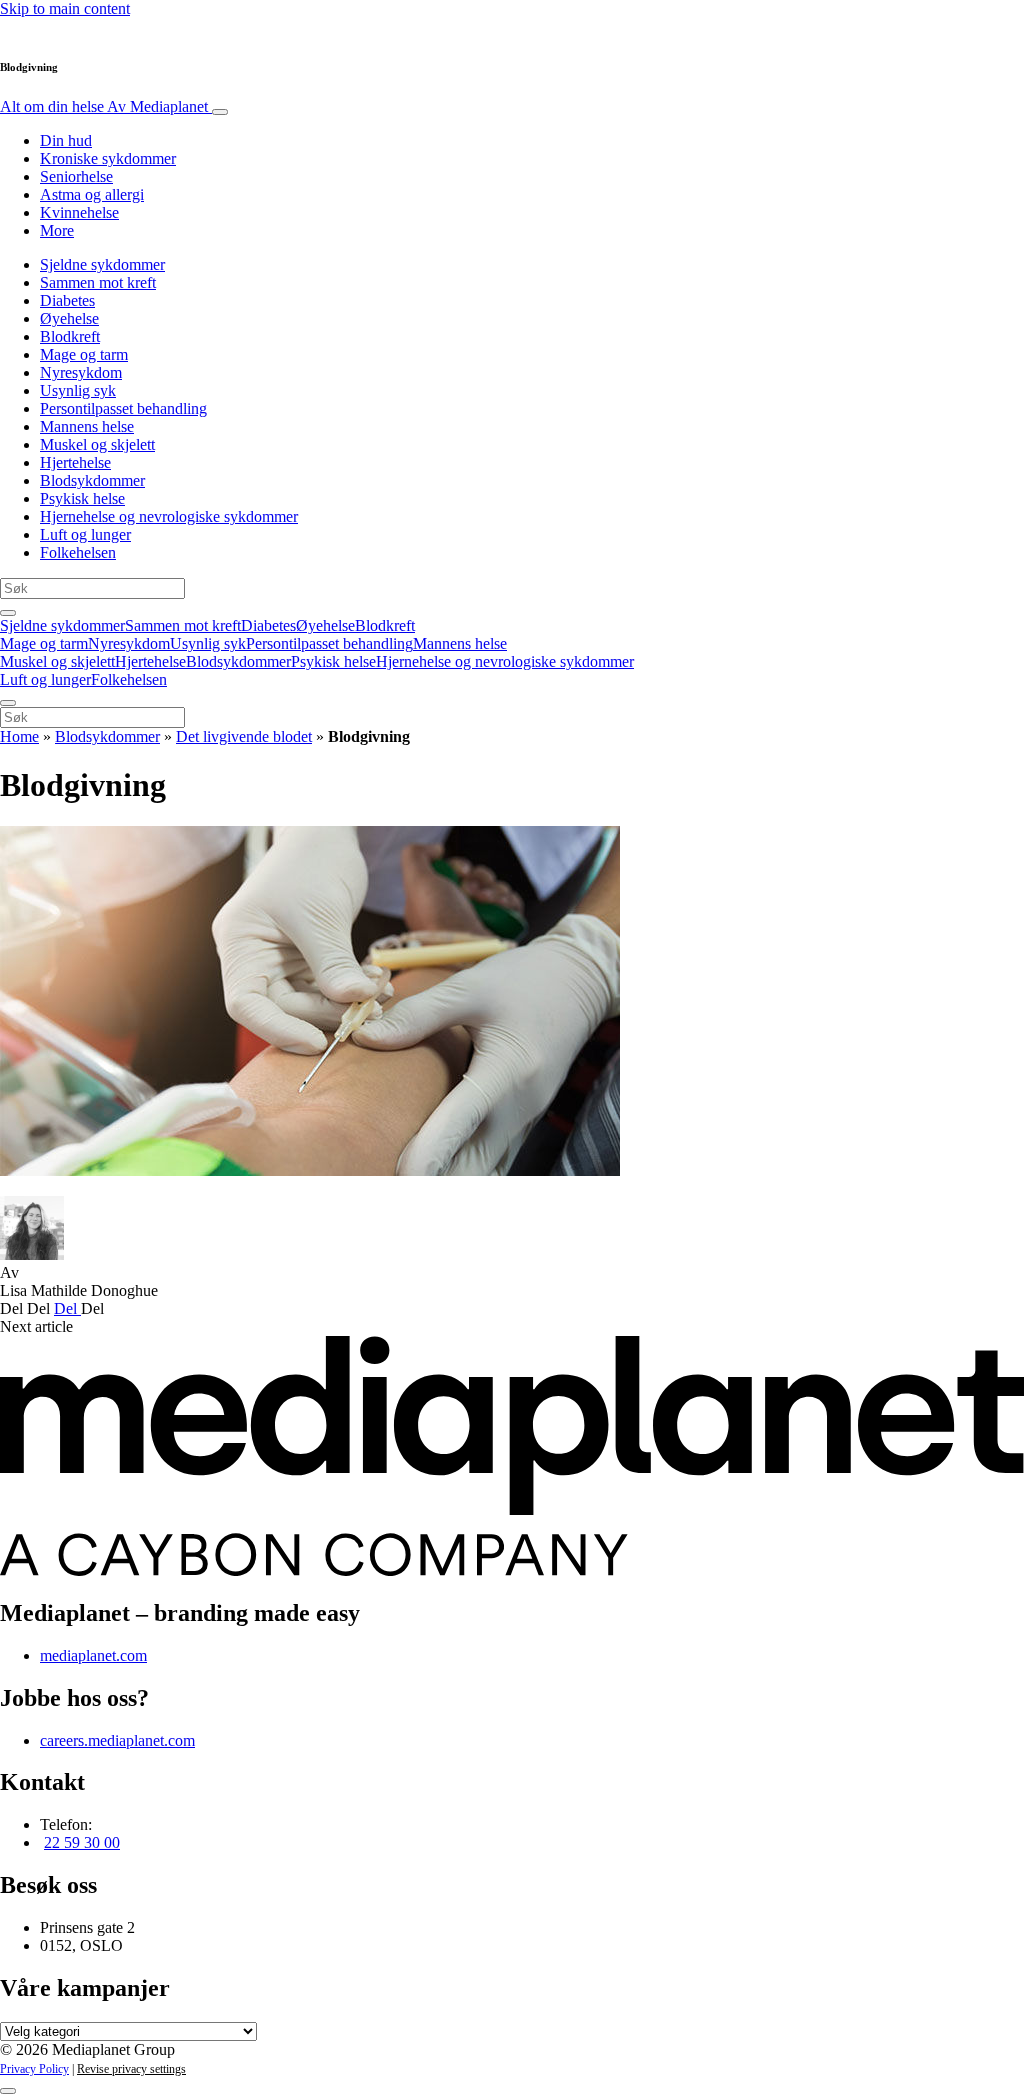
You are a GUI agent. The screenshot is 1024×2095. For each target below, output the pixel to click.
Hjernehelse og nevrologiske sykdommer (169, 516)
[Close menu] (8, 703)
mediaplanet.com (93, 1655)
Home (19, 736)
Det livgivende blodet (244, 736)
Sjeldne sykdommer (102, 264)
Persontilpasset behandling (123, 408)
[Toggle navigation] (220, 112)
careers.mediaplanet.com (117, 1740)
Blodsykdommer (92, 480)
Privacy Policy (34, 2069)
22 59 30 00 (82, 1842)
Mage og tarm (84, 354)
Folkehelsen (78, 552)
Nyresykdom (81, 372)
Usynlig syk (78, 390)
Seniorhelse (76, 176)
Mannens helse (87, 426)
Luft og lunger (85, 534)
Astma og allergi (92, 194)
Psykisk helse (82, 498)
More (57, 230)
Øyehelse (69, 318)
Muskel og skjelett (97, 444)
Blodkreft (70, 336)
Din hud (66, 140)
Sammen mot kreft (98, 282)
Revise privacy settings (131, 2069)
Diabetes (67, 300)
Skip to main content (65, 8)
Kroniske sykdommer (108, 158)
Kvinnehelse (79, 212)
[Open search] (8, 613)
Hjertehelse (75, 462)
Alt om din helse (104, 106)
